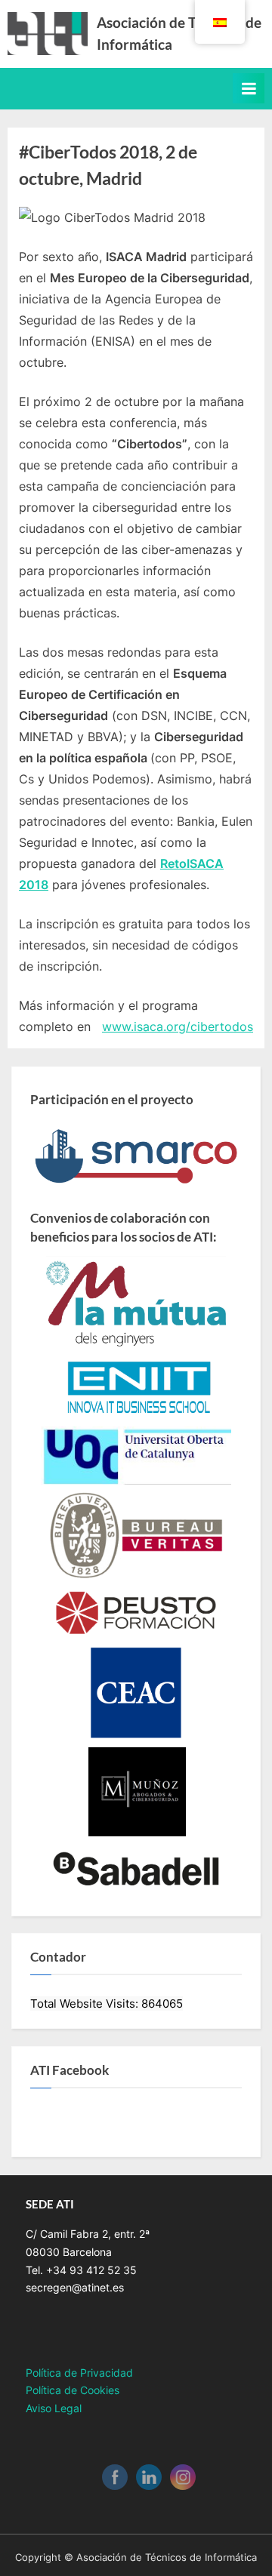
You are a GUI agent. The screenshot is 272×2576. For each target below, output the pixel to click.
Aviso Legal (54, 2408)
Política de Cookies (73, 2390)
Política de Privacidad (79, 2373)
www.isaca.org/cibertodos (178, 1026)
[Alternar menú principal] (249, 88)
